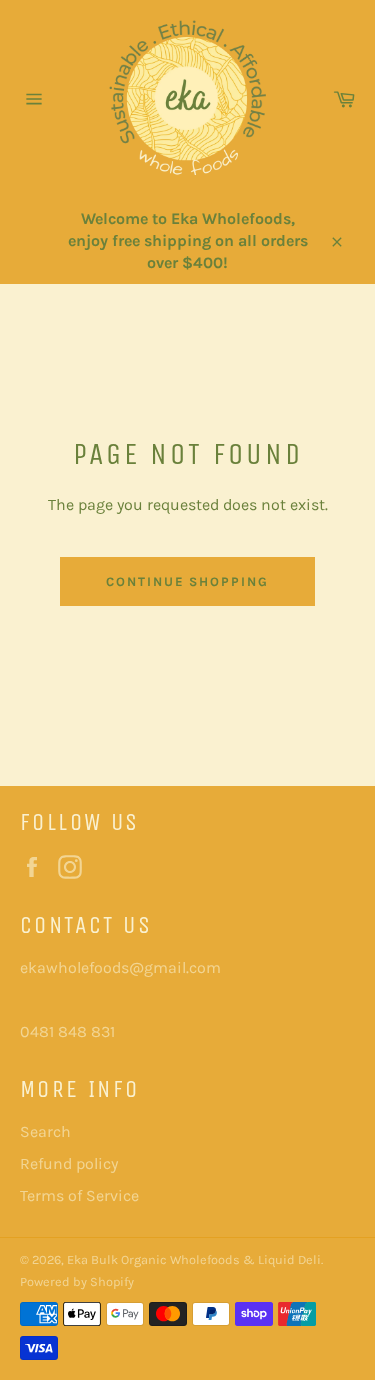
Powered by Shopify (77, 1281)
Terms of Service (79, 1195)
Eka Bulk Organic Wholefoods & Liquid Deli (194, 1259)
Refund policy (69, 1163)
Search (45, 1131)
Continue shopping (187, 581)
